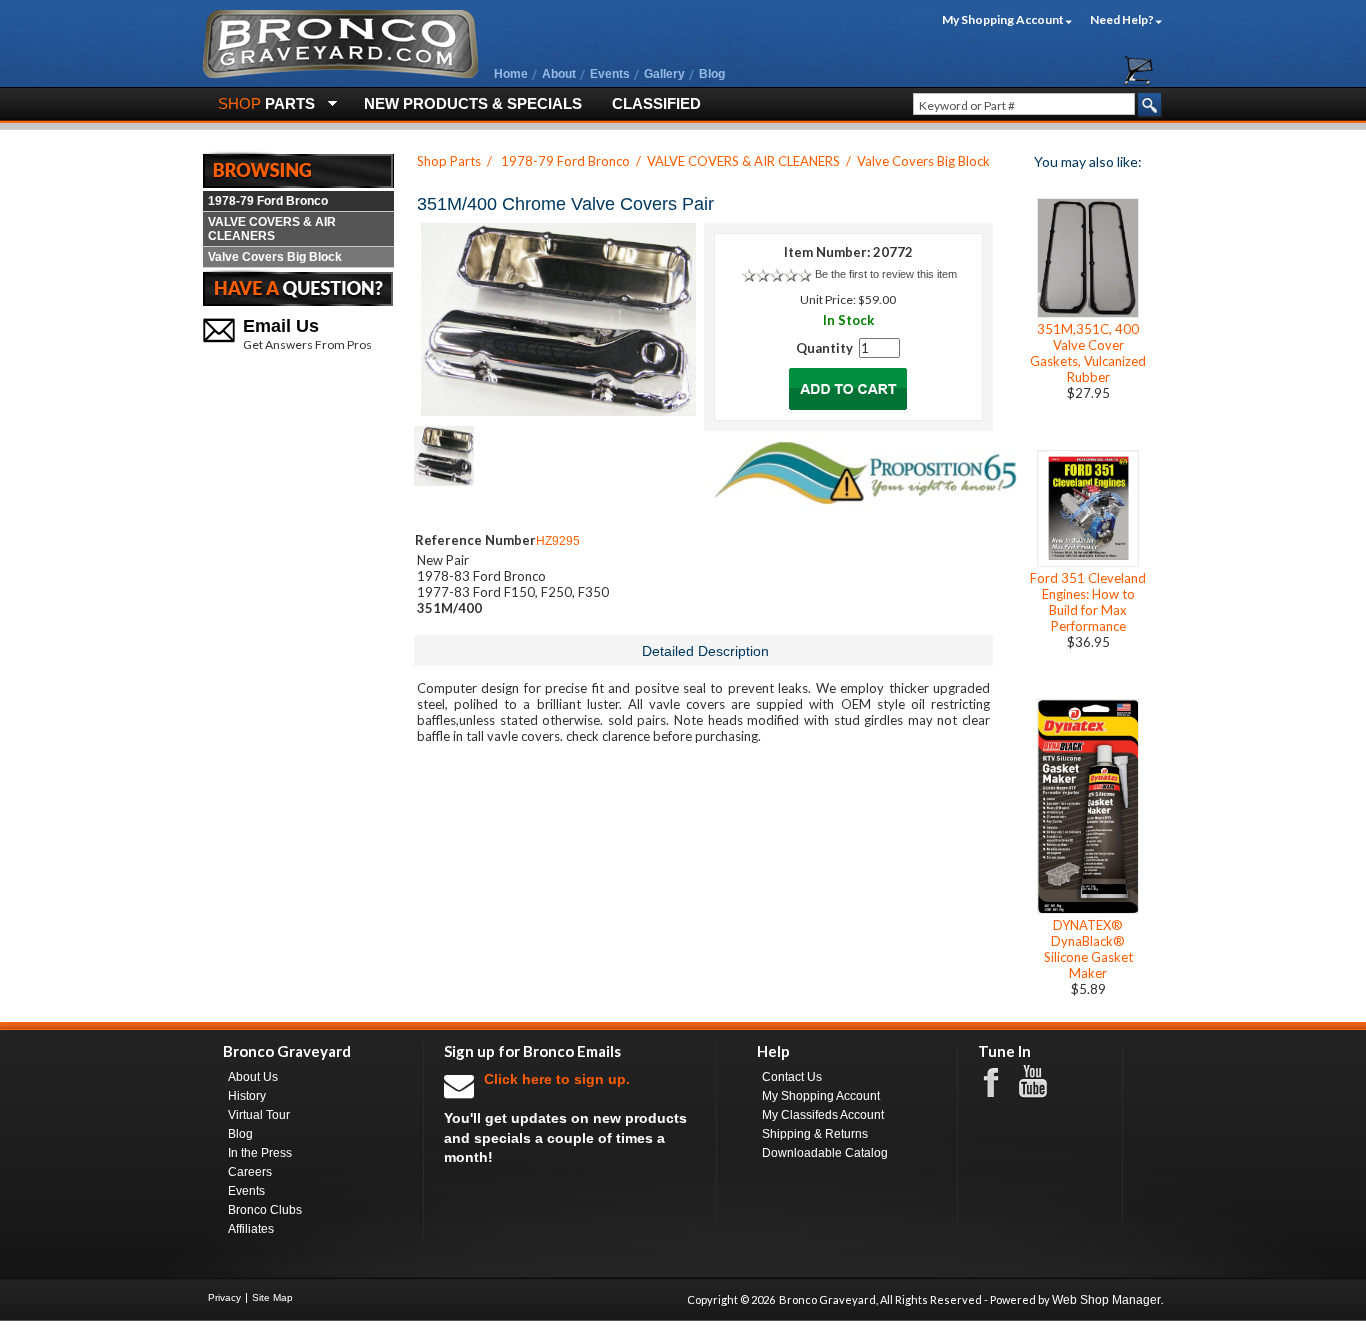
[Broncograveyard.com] (340, 74)
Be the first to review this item (886, 274)
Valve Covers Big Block (275, 257)
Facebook (1001, 1081)
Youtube (1043, 1082)
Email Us (281, 326)
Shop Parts (449, 161)
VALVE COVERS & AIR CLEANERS (272, 229)
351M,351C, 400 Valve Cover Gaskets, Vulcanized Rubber (1088, 353)
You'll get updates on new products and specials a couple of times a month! (565, 1118)
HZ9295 (558, 541)
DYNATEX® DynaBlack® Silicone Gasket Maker (1088, 949)
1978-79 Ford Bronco (268, 201)
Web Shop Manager (1106, 1300)
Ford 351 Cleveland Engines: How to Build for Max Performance (1088, 602)
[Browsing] (298, 169)
